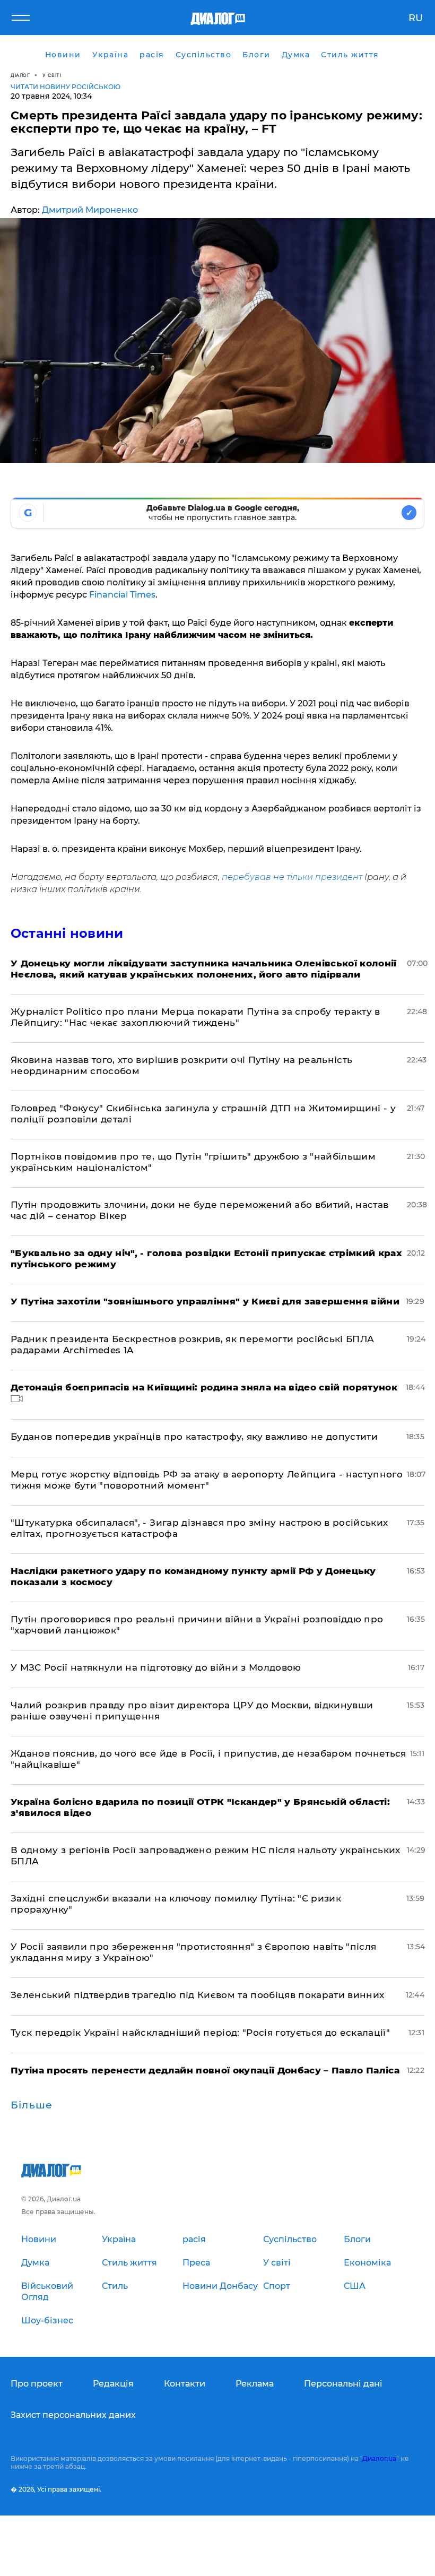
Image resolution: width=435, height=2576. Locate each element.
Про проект (37, 2384)
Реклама (255, 2384)
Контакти (185, 2384)
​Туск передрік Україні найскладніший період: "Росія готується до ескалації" (200, 2033)
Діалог (20, 75)
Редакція (113, 2384)
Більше (32, 2105)
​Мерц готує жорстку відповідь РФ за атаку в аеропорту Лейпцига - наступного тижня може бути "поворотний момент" (207, 1480)
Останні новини (67, 933)
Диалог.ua (379, 2458)
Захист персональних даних (73, 2415)
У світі (52, 75)
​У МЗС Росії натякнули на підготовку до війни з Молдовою (156, 1667)
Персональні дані (343, 2384)
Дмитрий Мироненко (90, 210)
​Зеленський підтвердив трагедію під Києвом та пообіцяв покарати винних (197, 1995)
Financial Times (122, 595)
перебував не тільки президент (292, 877)
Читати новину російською (66, 87)
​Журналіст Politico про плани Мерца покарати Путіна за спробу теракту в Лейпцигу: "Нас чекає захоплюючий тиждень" (195, 1017)
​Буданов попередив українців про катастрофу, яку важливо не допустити (194, 1437)
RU (416, 18)
